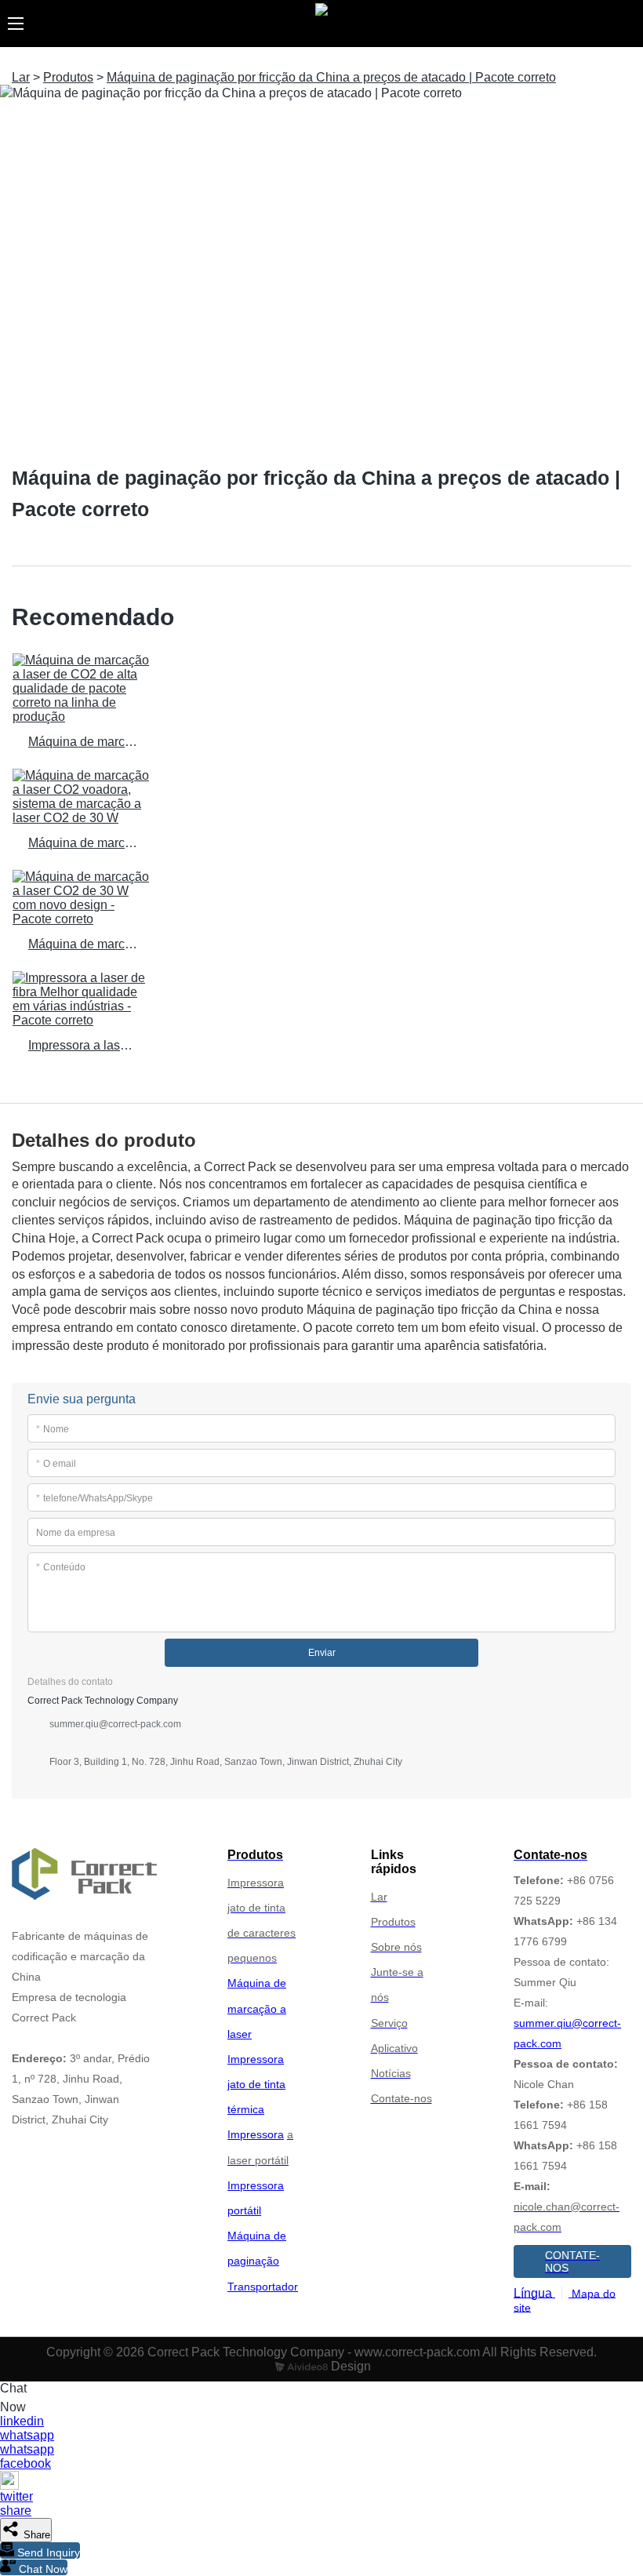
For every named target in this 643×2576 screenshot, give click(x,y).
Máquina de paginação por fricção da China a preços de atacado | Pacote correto (331, 77)
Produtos (68, 77)
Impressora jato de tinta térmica (256, 2084)
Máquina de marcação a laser (257, 2008)
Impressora (256, 2134)
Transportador (263, 2287)
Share (35, 2535)
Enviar (322, 1653)
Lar (21, 77)
